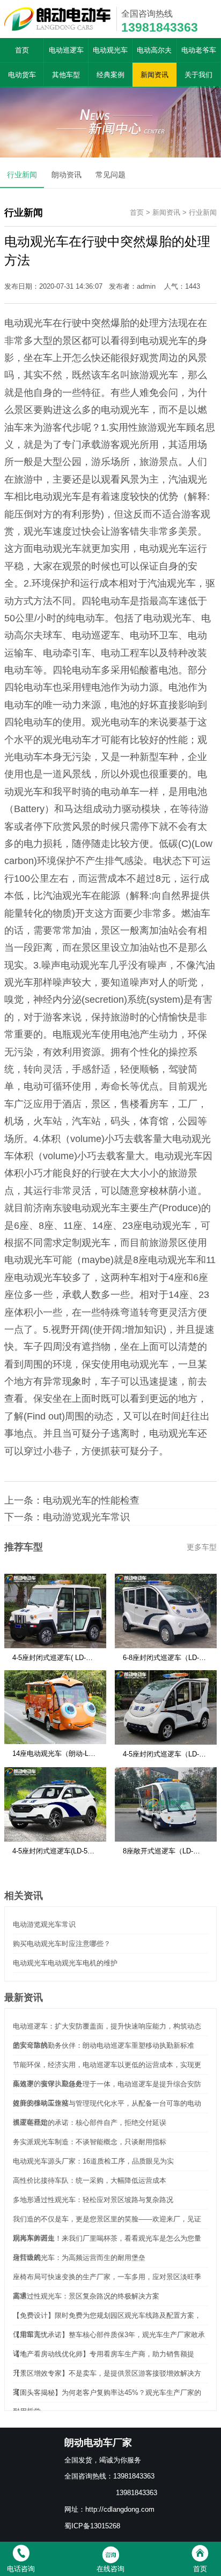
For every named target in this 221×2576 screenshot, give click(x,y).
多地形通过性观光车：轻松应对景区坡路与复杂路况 (93, 2200)
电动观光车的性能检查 (91, 1500)
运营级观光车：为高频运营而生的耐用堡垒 (79, 2258)
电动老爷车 (199, 50)
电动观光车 (110, 50)
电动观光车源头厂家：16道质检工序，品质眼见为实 (93, 2161)
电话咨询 (21, 2569)
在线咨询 (110, 2569)
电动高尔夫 (154, 50)
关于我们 (198, 75)
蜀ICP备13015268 (92, 2526)
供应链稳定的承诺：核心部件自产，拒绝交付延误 (90, 2123)
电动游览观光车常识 (86, 1517)
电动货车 (22, 75)
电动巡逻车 (66, 50)
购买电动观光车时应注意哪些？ (62, 1944)
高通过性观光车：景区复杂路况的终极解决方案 (86, 2296)
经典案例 (110, 75)
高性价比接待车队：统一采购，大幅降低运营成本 (90, 2180)
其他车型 (66, 75)
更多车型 (202, 1547)
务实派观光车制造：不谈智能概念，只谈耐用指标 (90, 2142)
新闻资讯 (154, 75)
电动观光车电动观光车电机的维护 (65, 1963)
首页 (22, 50)
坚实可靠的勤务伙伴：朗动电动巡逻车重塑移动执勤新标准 (104, 2045)
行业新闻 (22, 175)
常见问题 (110, 175)
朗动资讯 (67, 175)
